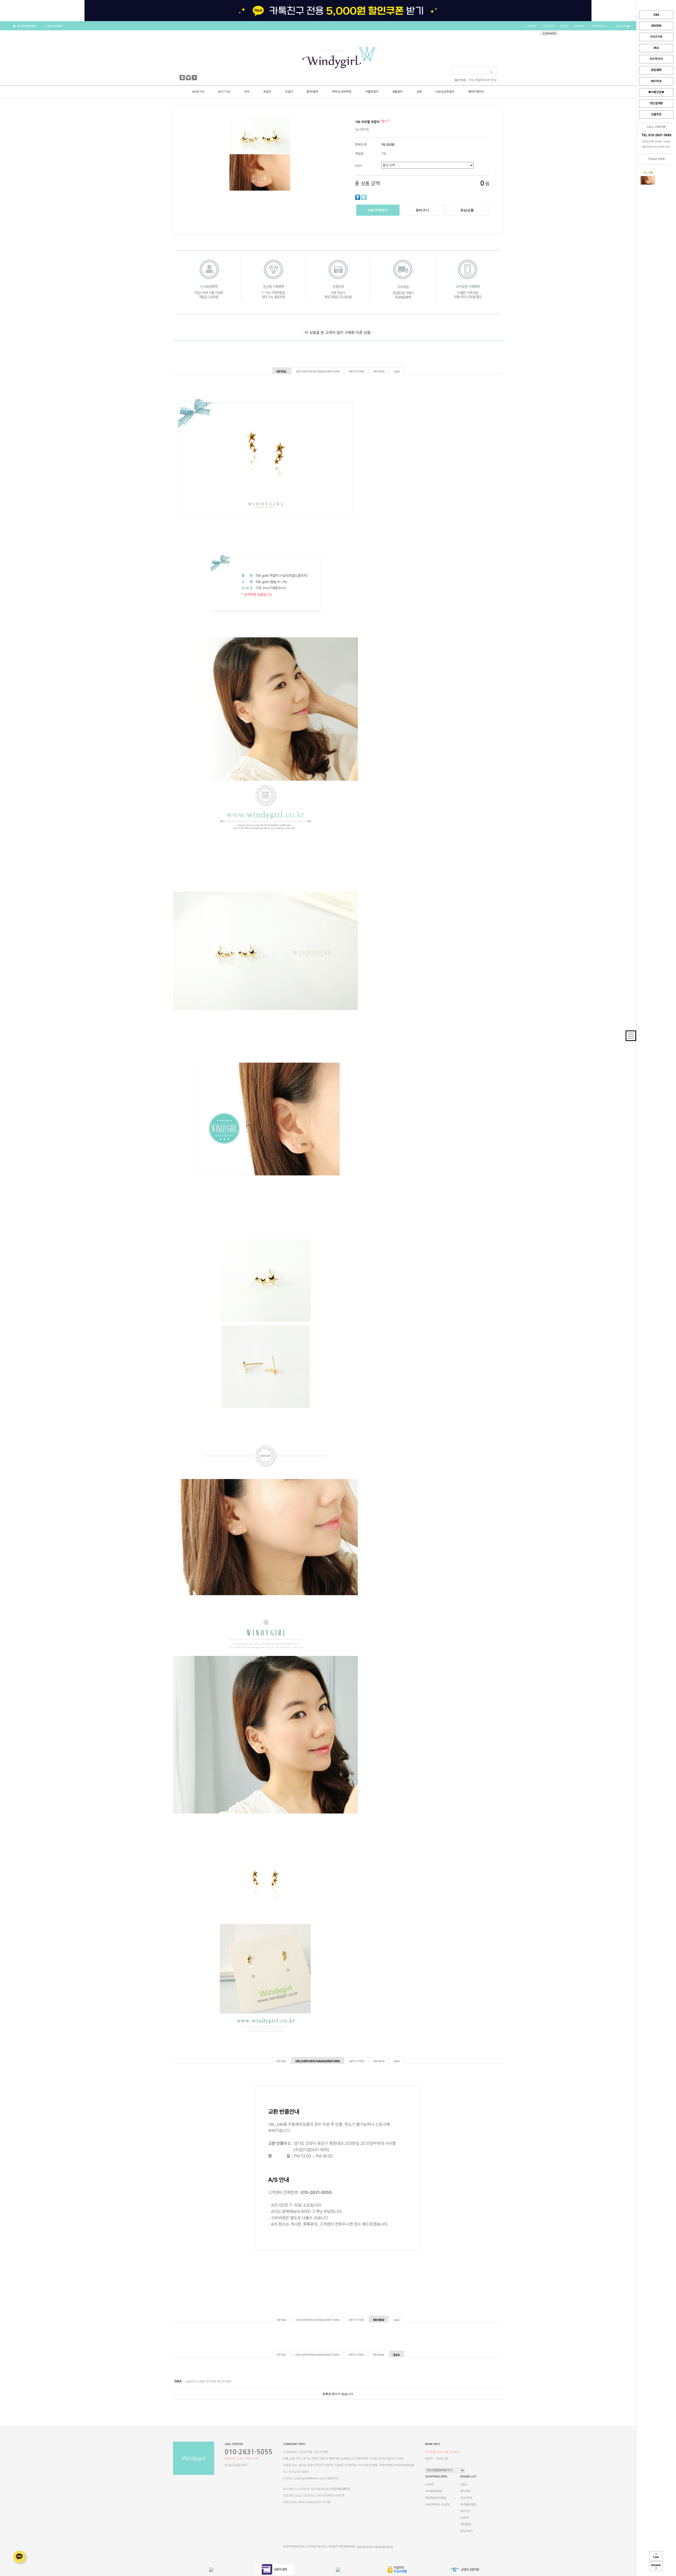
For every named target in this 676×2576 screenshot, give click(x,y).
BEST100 (224, 92)
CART (564, 26)
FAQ (656, 48)
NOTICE (656, 81)
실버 (419, 92)
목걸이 (267, 92)
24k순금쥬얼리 (445, 92)
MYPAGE (598, 26)
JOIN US (549, 26)
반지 (247, 92)
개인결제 (466, 2524)
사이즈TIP (656, 37)
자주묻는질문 (468, 2505)
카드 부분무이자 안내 (483, 80)
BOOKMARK (26, 26)
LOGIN (532, 26)
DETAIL (282, 371)
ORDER (579, 26)
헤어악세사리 (476, 92)
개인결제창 (656, 103)
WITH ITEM (357, 371)
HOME (429, 2485)
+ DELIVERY (54, 26)
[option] (338, 11)
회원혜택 (656, 70)
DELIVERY (467, 2531)
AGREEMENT (434, 2491)
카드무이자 (656, 59)
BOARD (621, 26)
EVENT (464, 2518)
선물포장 (656, 114)
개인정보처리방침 (436, 2498)
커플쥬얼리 (372, 92)
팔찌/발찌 (312, 92)
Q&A (656, 15)
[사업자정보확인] (340, 2489)
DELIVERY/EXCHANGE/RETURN (318, 371)
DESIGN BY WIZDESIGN (375, 2547)
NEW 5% (198, 92)
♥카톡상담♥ (656, 92)
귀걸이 (289, 92)
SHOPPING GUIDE (437, 2505)
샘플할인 (397, 92)
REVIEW (656, 26)
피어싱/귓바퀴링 (342, 92)
